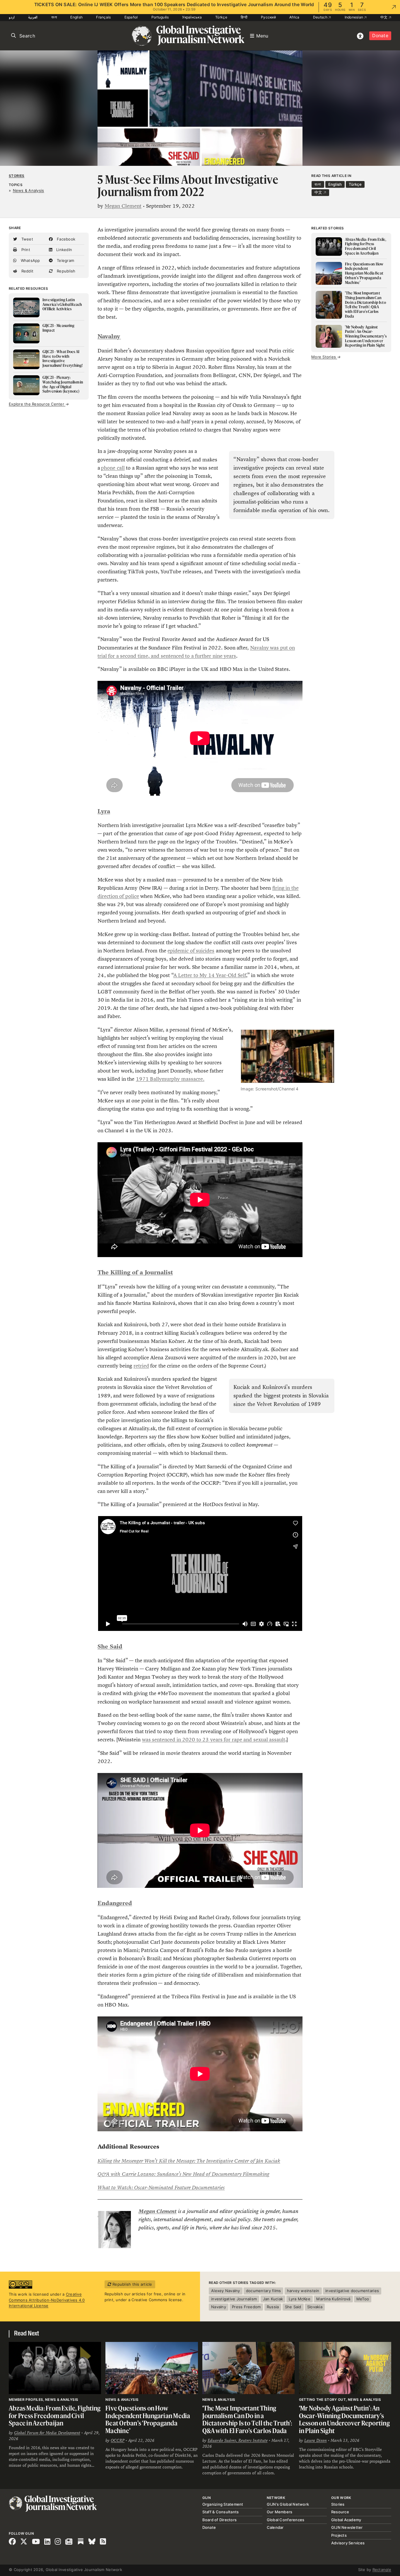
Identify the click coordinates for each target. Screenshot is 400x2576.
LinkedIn (64, 250)
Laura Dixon (316, 2440)
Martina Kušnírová (333, 2299)
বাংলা (54, 17)
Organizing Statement (223, 2504)
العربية (33, 17)
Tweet (27, 239)
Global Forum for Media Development (47, 2433)
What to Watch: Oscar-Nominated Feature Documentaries (161, 2188)
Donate (380, 36)
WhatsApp (30, 260)
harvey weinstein (303, 2291)
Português (160, 17)
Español (131, 17)
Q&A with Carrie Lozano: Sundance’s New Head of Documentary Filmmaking (183, 2174)
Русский (268, 17)
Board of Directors (220, 2520)
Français (103, 17)
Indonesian (354, 17)
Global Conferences (286, 2520)
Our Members (280, 2512)
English (76, 17)
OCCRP (118, 2440)
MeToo (363, 2299)
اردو (12, 17)
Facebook (65, 239)
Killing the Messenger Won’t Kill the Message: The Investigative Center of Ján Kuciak (189, 2161)
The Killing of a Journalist (135, 1272)
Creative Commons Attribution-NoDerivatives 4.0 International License (47, 2300)
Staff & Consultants (221, 2512)
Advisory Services (348, 2543)
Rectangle (382, 2570)
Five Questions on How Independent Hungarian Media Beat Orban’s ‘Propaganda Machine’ (148, 2419)
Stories (17, 176)
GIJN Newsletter (347, 2527)
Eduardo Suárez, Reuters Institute (238, 2440)
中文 (384, 17)
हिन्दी (244, 17)
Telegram (65, 260)
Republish (66, 271)
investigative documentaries (352, 2291)
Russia (273, 2307)
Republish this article (132, 2284)
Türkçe (221, 17)
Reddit (27, 271)
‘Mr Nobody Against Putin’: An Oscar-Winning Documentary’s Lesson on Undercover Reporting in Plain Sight (344, 2419)
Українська (192, 17)
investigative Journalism (234, 2299)
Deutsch (321, 17)
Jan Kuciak (273, 2299)
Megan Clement (123, 206)
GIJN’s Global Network (288, 2504)
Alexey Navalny (226, 2291)
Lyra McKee (300, 2299)
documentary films (263, 2291)
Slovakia (315, 2307)
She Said (110, 1647)
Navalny (219, 2307)
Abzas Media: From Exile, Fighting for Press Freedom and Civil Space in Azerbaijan (55, 2415)
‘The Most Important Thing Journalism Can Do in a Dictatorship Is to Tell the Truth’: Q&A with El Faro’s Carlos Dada (247, 2419)
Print (25, 250)
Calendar (275, 2527)
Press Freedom (246, 2307)
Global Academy (346, 2520)
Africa (294, 17)
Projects (339, 2535)
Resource (340, 2512)
